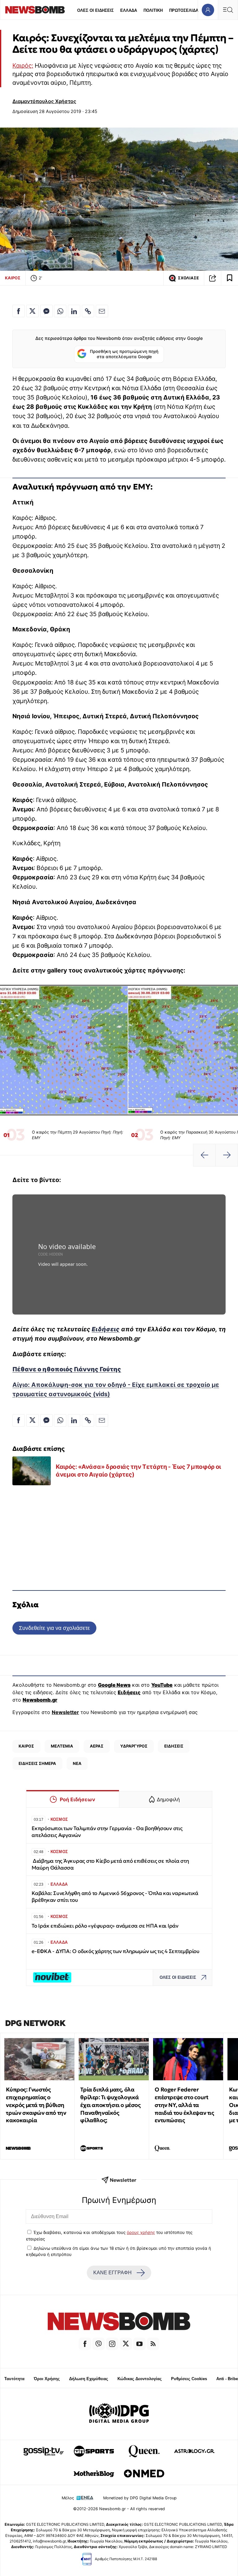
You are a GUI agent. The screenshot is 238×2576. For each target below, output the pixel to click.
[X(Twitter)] (126, 2344)
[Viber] (99, 2344)
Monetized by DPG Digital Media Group (140, 2498)
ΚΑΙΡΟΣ (13, 278)
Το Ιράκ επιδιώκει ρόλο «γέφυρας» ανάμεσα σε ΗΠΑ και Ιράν (105, 1926)
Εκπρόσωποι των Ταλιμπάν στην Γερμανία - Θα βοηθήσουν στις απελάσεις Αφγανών (107, 1832)
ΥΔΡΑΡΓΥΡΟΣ (134, 1746)
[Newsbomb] (119, 2322)
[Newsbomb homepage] (35, 10)
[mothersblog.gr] (94, 2474)
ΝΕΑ (77, 1763)
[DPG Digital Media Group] (119, 2414)
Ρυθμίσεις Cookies (189, 2379)
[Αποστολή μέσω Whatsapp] (60, 311)
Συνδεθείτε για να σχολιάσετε (54, 1628)
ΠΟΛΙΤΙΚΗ (153, 10)
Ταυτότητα (14, 2379)
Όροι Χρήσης (47, 2379)
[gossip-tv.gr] (44, 2451)
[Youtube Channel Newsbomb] (139, 2344)
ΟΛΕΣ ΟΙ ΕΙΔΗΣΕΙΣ (95, 10)
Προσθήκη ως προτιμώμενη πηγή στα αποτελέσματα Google (124, 354)
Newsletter (65, 1712)
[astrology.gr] (194, 2451)
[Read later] (230, 278)
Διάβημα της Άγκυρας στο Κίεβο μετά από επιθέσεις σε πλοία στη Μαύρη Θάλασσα (110, 1864)
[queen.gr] (144, 2451)
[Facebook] (85, 2344)
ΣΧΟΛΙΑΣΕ (188, 278)
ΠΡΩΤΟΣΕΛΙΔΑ (184, 10)
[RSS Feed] (153, 2344)
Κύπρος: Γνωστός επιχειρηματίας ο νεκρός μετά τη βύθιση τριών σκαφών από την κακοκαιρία (36, 2105)
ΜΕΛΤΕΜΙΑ (62, 1746)
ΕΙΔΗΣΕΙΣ (174, 1746)
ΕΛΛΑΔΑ (129, 10)
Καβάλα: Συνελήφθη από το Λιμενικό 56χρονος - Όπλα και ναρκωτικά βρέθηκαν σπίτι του (115, 1897)
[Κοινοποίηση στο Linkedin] (74, 311)
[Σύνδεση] (208, 10)
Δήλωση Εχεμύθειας (89, 2379)
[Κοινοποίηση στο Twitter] (33, 311)
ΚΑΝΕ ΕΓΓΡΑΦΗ (112, 2273)
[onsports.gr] (94, 2451)
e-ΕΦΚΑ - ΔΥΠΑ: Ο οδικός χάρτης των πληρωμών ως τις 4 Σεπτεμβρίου (116, 1951)
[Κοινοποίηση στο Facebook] (19, 311)
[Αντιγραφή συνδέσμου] (213, 278)
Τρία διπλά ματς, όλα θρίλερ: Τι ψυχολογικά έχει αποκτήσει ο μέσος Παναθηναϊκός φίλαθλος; (110, 2105)
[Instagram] (112, 2344)
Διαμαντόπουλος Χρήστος (44, 101)
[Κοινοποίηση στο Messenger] (46, 311)
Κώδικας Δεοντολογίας (140, 2379)
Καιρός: (23, 65)
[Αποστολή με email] (102, 311)
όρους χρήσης (141, 2232)
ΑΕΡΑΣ (97, 1746)
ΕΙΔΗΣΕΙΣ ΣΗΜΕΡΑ (37, 1763)
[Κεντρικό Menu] (228, 10)
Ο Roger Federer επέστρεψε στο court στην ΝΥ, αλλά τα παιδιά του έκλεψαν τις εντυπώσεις (184, 2105)
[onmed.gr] (144, 2474)
